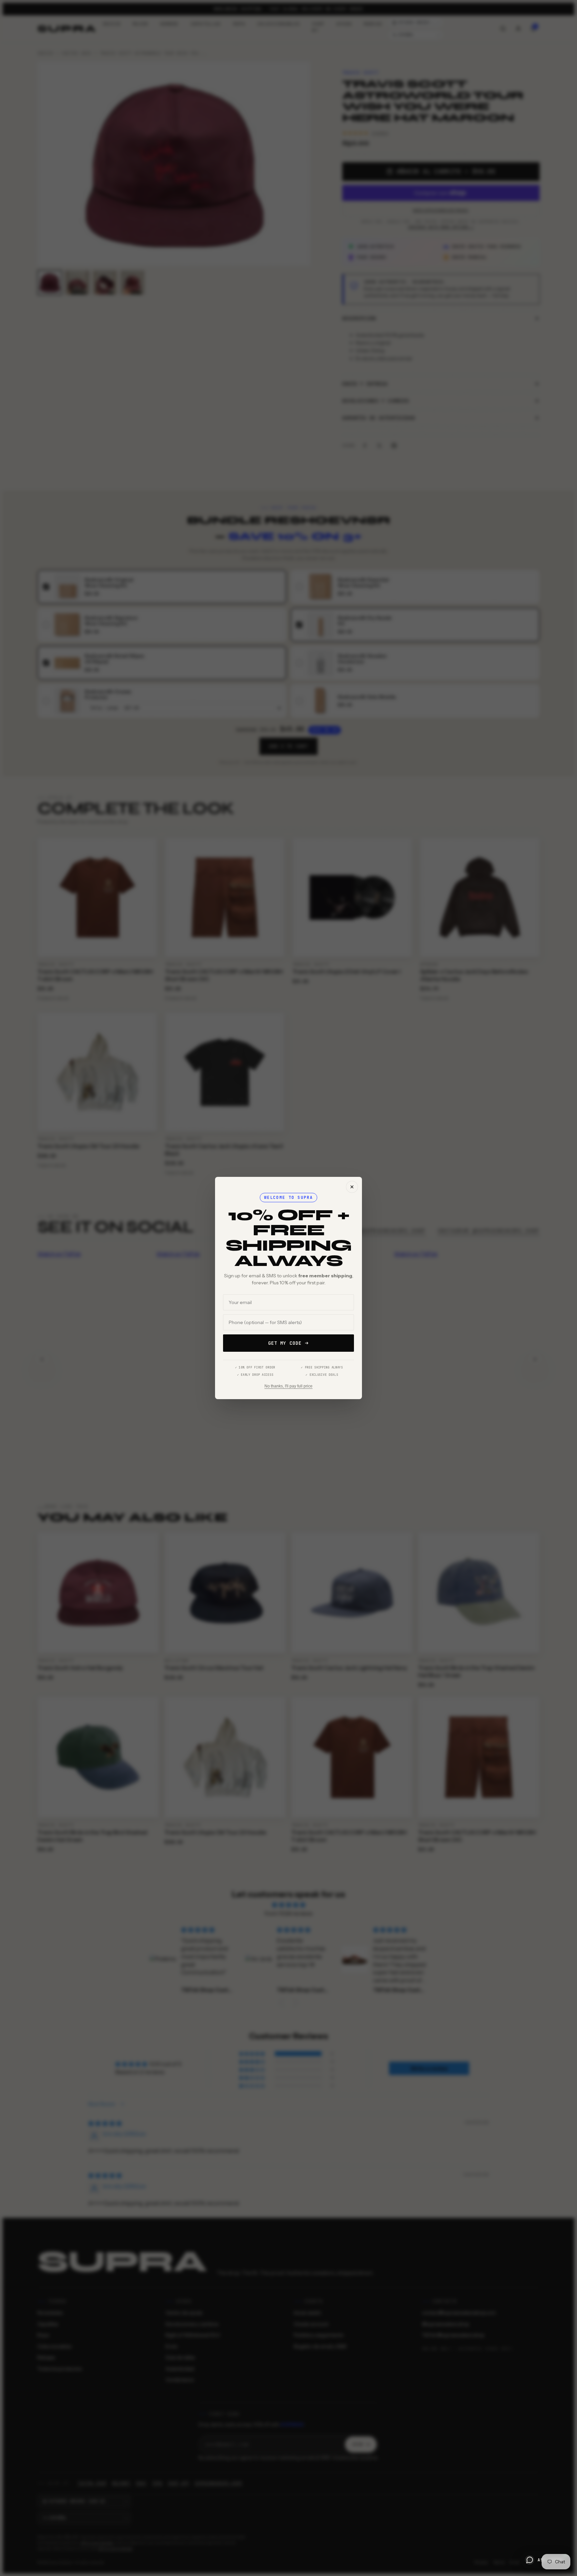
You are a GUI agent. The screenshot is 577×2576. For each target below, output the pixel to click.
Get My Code (285, 1343)
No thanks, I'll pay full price (288, 1386)
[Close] (352, 1187)
